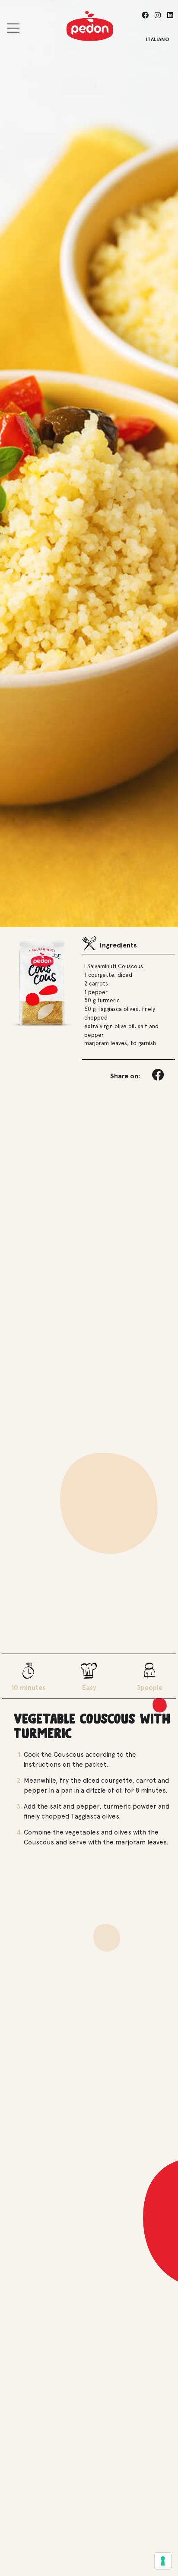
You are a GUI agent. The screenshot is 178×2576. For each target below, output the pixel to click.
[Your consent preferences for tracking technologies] (163, 2561)
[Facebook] (145, 15)
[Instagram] (157, 15)
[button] (159, 1075)
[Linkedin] (170, 15)
